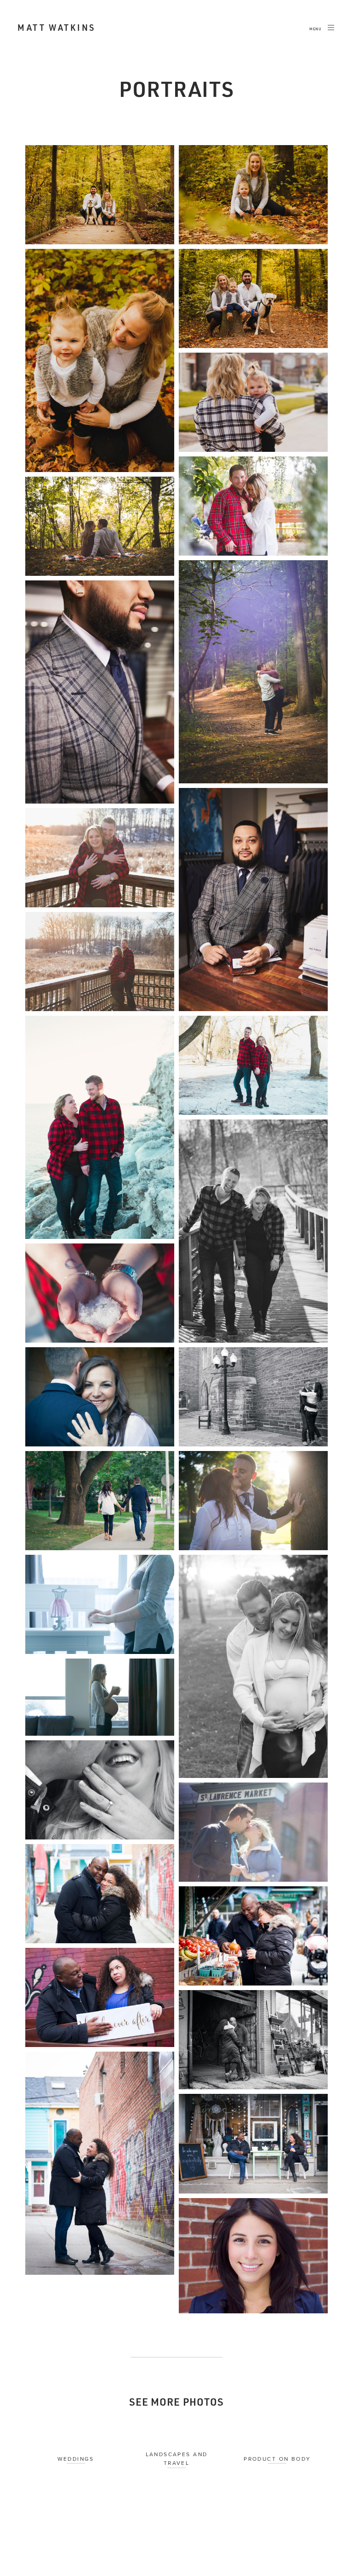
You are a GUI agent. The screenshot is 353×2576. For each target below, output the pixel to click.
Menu (316, 29)
